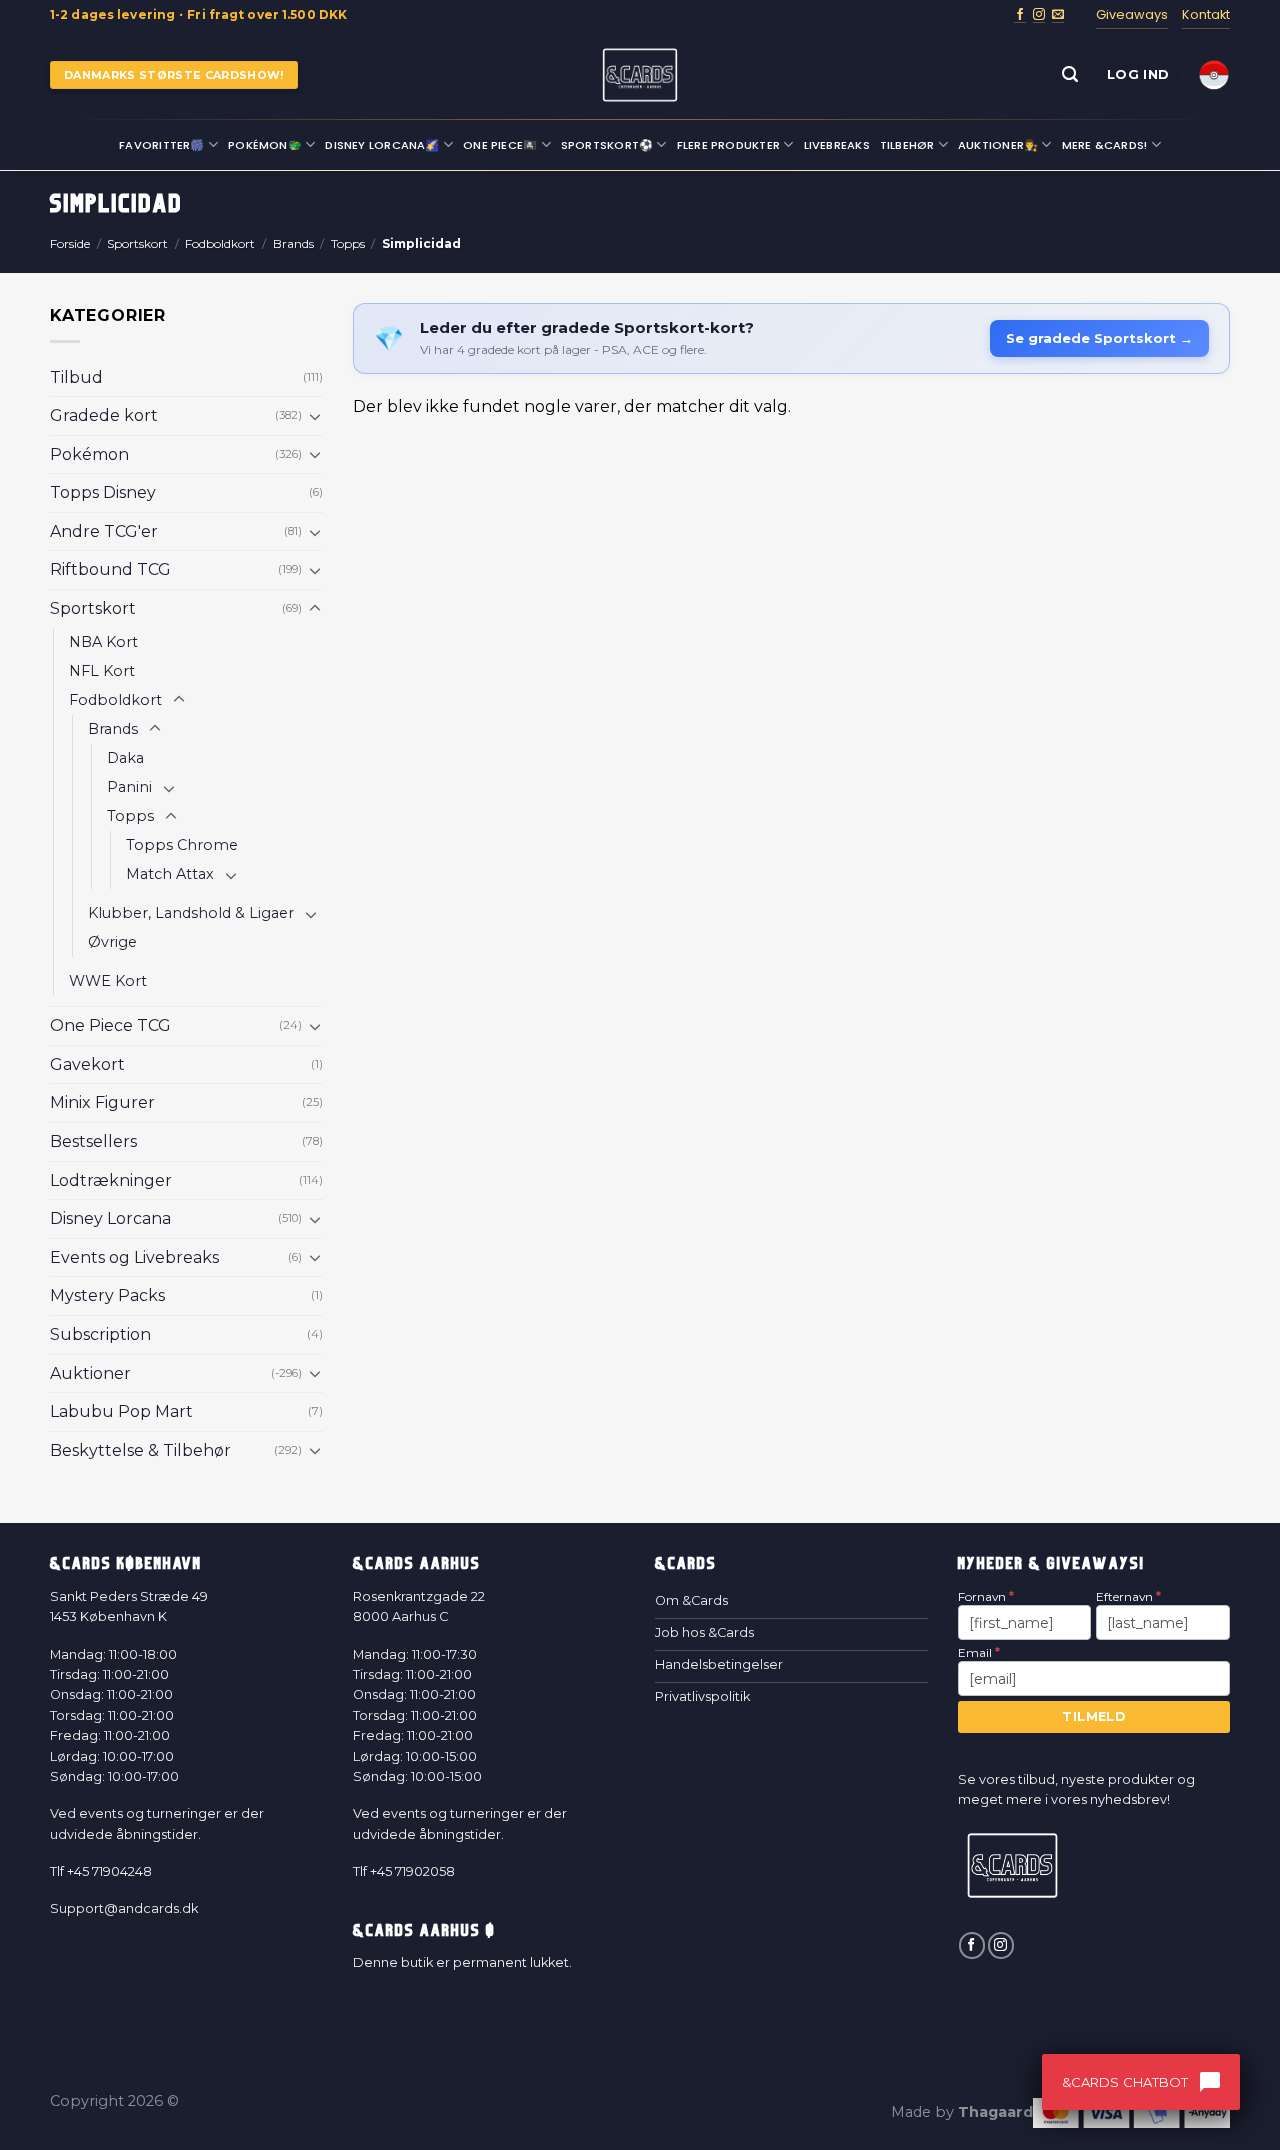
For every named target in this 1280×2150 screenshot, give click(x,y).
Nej (445, 1321)
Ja (445, 1234)
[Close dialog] (1005, 784)
